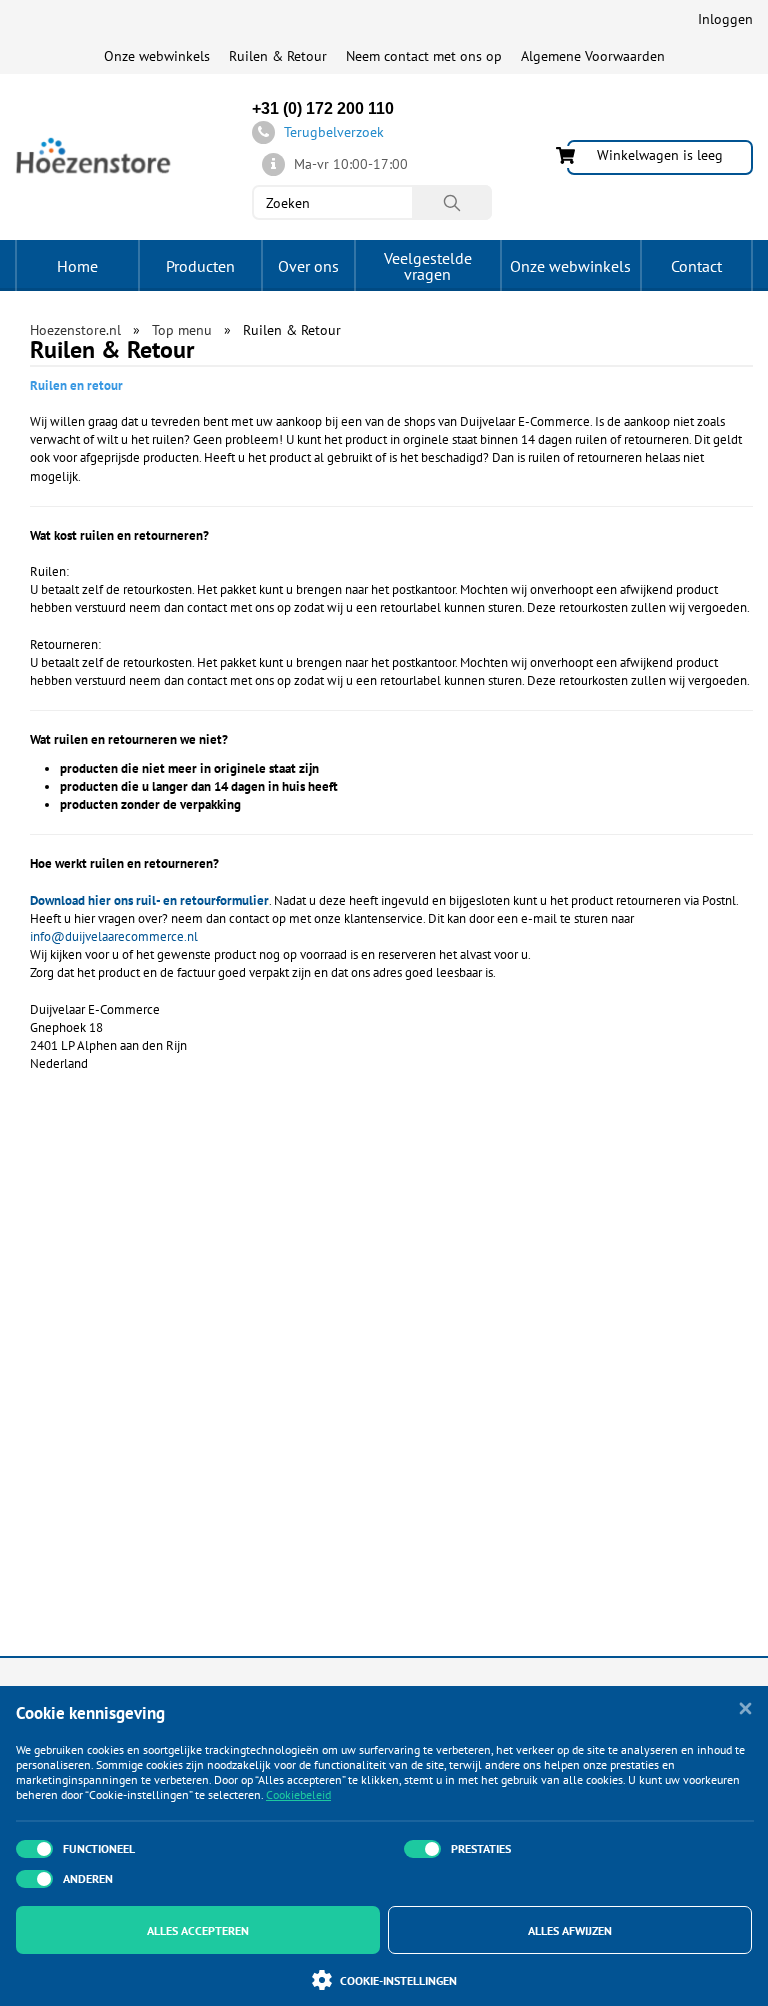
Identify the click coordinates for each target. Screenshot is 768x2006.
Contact (696, 266)
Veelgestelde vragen (428, 266)
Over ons (308, 266)
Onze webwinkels (157, 56)
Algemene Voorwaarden (593, 56)
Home (77, 266)
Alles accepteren (198, 1930)
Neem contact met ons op (424, 56)
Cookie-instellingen (398, 1980)
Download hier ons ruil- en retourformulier (149, 900)
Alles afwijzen (570, 1930)
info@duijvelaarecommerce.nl (114, 936)
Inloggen (725, 19)
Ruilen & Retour (278, 56)
